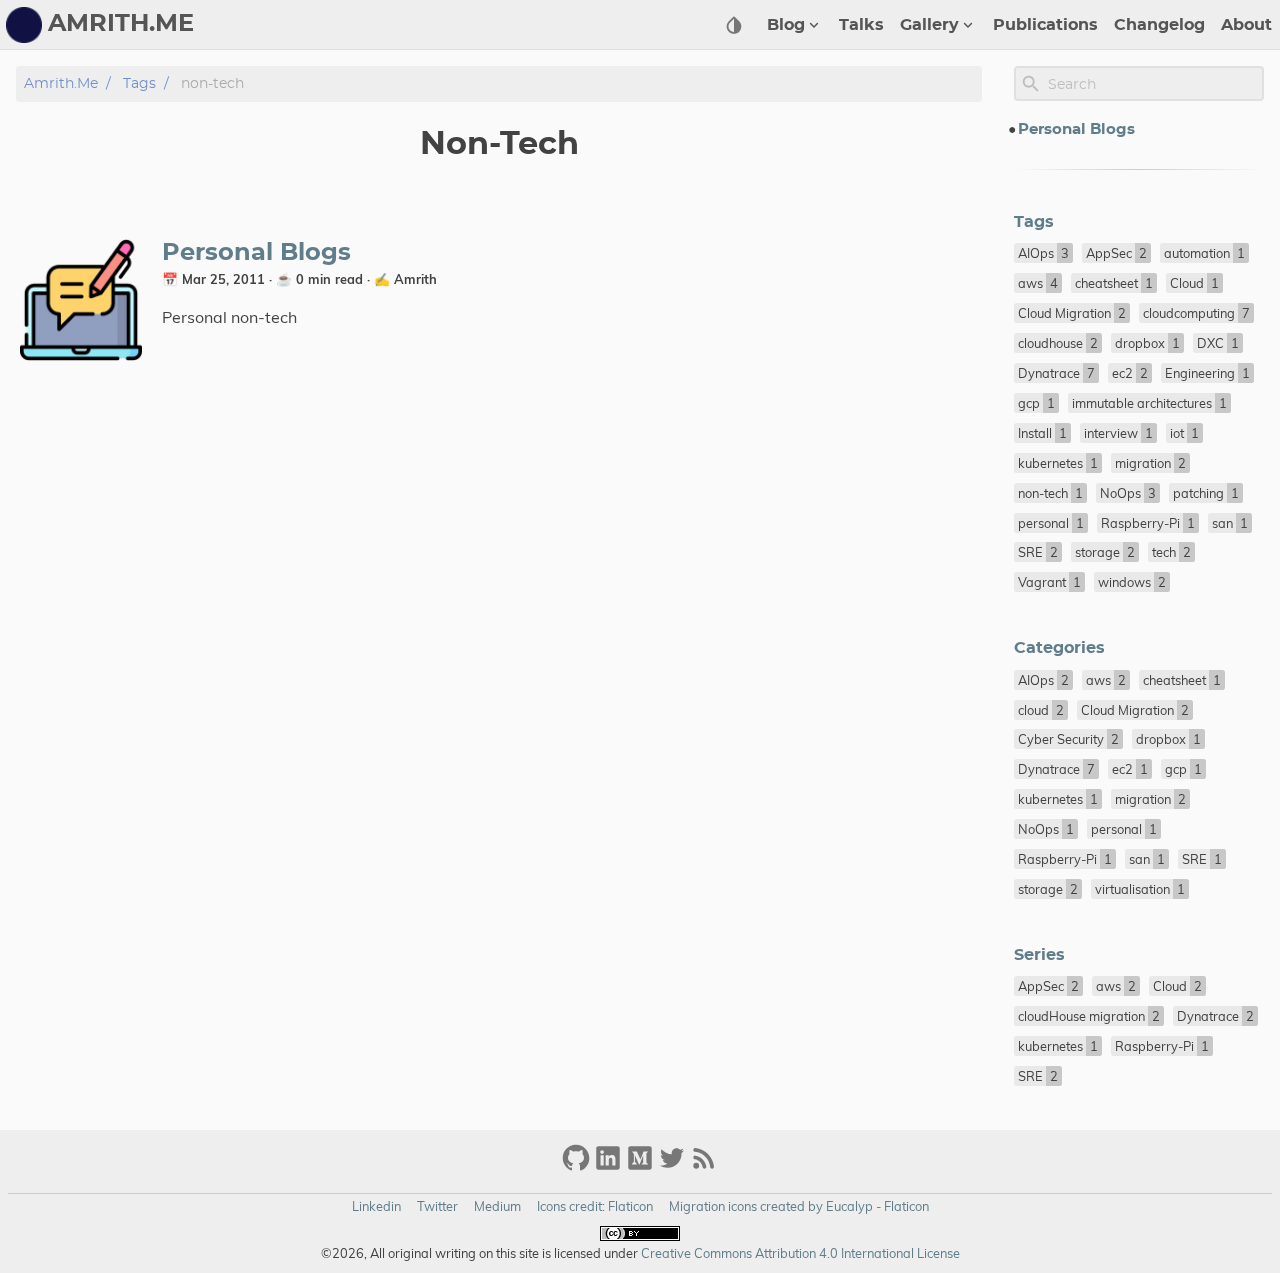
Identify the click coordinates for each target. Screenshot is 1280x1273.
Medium (497, 1206)
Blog (786, 25)
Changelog (1159, 25)
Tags (139, 83)
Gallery (929, 25)
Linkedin (376, 1206)
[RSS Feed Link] (704, 1166)
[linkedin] (608, 1166)
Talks (861, 25)
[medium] (640, 1166)
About (1246, 25)
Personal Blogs (256, 253)
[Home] (24, 25)
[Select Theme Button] (734, 25)
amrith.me (61, 83)
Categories (1059, 648)
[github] (576, 1166)
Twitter (437, 1206)
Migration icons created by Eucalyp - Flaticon (799, 1206)
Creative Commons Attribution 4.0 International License (799, 1253)
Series (1039, 955)
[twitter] (672, 1166)
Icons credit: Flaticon (595, 1206)
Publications (1045, 25)
